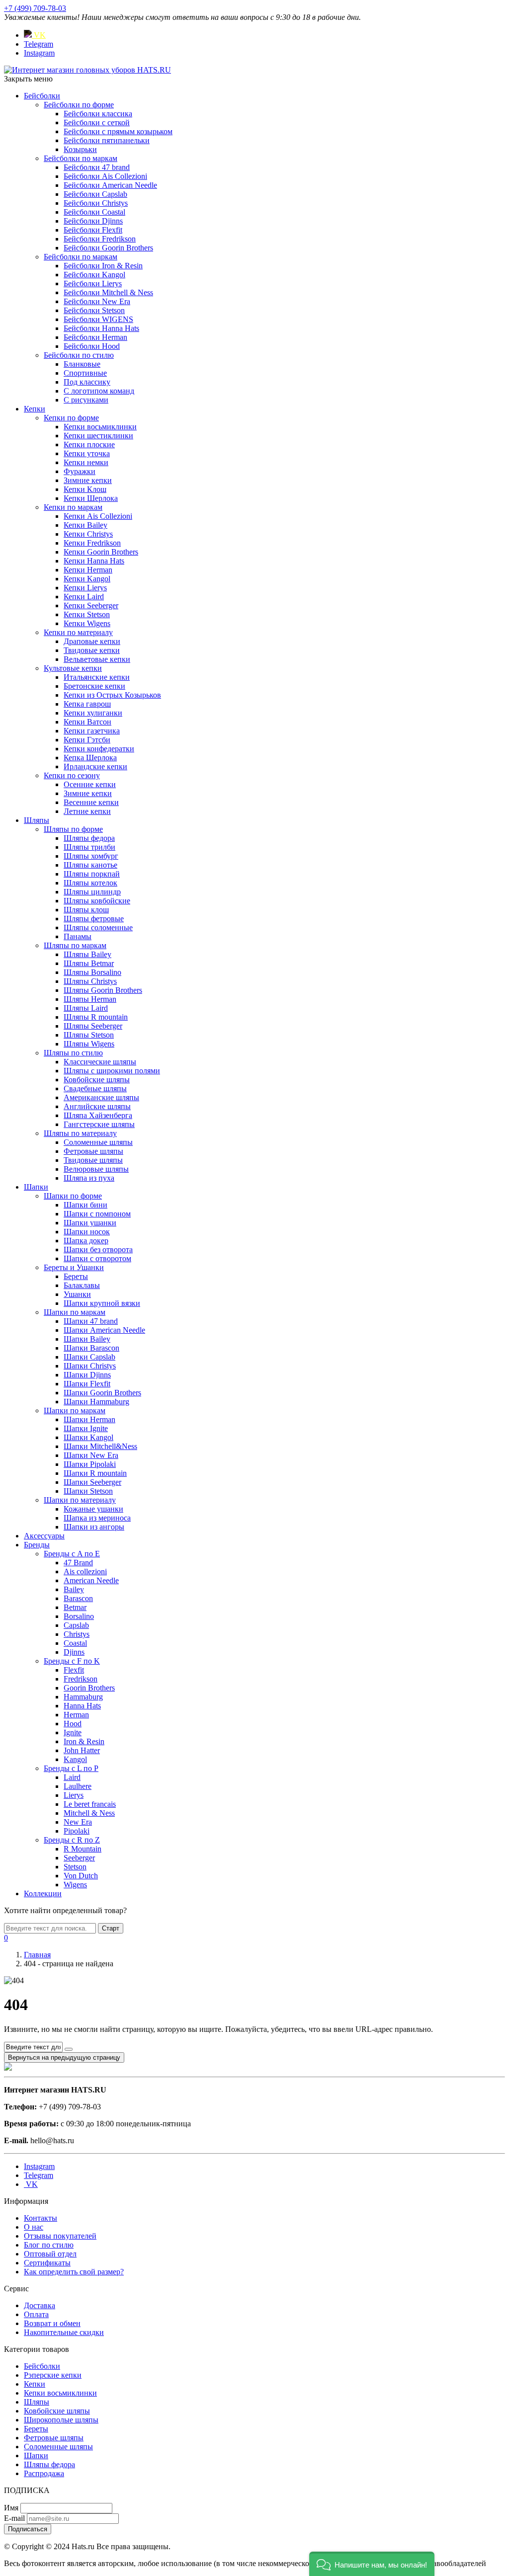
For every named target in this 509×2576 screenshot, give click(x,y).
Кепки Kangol (87, 579)
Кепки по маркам (73, 507)
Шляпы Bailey (87, 954)
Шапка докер (86, 1241)
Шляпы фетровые (94, 919)
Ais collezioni (85, 1571)
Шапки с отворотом (97, 1258)
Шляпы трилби (89, 847)
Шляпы (37, 820)
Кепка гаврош (87, 704)
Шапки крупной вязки (102, 1303)
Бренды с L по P (71, 1768)
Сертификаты (47, 2263)
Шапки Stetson (88, 1491)
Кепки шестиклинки (98, 436)
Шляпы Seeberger (93, 1026)
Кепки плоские (89, 444)
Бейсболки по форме (79, 105)
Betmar (75, 1607)
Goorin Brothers (89, 1688)
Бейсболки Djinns (93, 221)
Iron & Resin (84, 1741)
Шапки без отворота (98, 1249)
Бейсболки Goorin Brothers (108, 248)
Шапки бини (85, 1205)
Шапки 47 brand (91, 1321)
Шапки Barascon (91, 1348)
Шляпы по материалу (80, 1133)
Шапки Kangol (88, 1437)
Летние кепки (87, 811)
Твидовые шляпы (93, 1160)
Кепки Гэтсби (87, 740)
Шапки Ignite (86, 1428)
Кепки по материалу (78, 632)
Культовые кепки (73, 668)
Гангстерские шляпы (99, 1124)
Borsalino (79, 1616)
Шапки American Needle (104, 1330)
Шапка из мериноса (97, 1518)
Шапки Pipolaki (90, 1464)
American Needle (91, 1580)
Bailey (74, 1589)
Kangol (75, 1759)
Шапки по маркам (75, 1312)
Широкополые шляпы (61, 2420)
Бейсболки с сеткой (97, 122)
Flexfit (74, 1670)
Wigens (75, 1885)
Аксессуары (44, 1536)
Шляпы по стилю (73, 1053)
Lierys (74, 1795)
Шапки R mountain (95, 1473)
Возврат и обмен (52, 2323)
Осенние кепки (90, 784)
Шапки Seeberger (92, 1482)
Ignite (73, 1732)
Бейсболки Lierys (93, 283)
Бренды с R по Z (72, 1840)
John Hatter (82, 1750)
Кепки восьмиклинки (100, 427)
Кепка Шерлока (90, 758)
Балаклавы (82, 1285)
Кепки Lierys (85, 588)
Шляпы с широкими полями (112, 1071)
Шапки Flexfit (87, 1384)
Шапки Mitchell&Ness (100, 1446)
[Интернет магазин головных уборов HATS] (87, 70)
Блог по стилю (49, 2245)
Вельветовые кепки (97, 659)
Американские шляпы (101, 1097)
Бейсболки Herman (95, 337)
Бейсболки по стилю (79, 355)
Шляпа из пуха (89, 1178)
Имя (11, 2508)
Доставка (40, 2305)
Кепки (35, 409)
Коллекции (43, 1893)
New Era (78, 1822)
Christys (77, 1634)
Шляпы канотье (90, 865)
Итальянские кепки (97, 677)
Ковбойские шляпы (97, 1080)
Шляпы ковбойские (97, 901)
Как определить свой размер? (74, 2272)
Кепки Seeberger (91, 605)
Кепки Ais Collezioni (98, 516)
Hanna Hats (82, 1706)
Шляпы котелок (90, 883)
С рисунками (86, 400)
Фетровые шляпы (93, 1151)
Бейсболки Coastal (94, 212)
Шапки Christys (90, 1366)
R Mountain (83, 1849)
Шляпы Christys (90, 981)
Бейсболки (42, 96)
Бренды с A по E (72, 1554)
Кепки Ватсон (87, 722)
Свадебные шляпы (95, 1088)
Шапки (36, 1187)
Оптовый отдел (50, 2254)
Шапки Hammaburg (96, 1402)
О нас (34, 2227)
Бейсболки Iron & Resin (103, 266)
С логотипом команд (99, 391)
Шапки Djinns (87, 1375)
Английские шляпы (97, 1106)
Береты (76, 1276)
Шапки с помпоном (97, 1214)
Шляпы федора (89, 838)
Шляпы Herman (90, 999)
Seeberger (79, 1858)
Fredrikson (81, 1679)
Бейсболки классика (98, 114)
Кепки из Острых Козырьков (112, 695)
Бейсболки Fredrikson (100, 239)
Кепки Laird (84, 597)
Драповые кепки (92, 641)
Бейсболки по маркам (81, 158)
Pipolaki (77, 1831)
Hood (73, 1724)
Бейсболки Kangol (94, 275)
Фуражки (80, 471)
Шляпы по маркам (75, 945)
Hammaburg (83, 1697)
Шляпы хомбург (91, 856)
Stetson (75, 1867)
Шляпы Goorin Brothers (103, 990)
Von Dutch (81, 1876)
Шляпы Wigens (89, 1044)
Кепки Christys (88, 534)
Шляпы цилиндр (92, 892)
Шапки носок (87, 1232)
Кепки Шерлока (91, 498)
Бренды (37, 1545)
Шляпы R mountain (96, 1017)
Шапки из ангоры (94, 1527)
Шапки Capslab (89, 1357)
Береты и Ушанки (74, 1267)
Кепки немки (86, 462)
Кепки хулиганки (93, 713)
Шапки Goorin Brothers (102, 1393)
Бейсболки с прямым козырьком (118, 131)
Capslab (76, 1625)
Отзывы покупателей (60, 2236)
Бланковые (82, 364)
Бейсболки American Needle (110, 185)
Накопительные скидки (64, 2332)
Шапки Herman (89, 1419)
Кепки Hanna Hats (94, 561)
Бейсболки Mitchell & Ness (108, 292)
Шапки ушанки (90, 1223)
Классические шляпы (100, 1062)
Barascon (78, 1598)
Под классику (87, 382)
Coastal (75, 1643)
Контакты (41, 2218)
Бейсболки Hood (92, 346)
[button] (372, 2564)
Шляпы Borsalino (92, 972)
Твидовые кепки (92, 650)
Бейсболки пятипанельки (107, 140)
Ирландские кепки (95, 766)
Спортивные (85, 373)
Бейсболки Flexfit (93, 230)
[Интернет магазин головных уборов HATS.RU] (8, 2068)
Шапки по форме (73, 1196)
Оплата (36, 2314)
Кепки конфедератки (99, 749)
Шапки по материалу (80, 1500)
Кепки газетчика (92, 731)
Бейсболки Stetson (94, 310)
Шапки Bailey (87, 1339)
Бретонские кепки (94, 686)
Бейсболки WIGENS (98, 319)
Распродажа (44, 2473)
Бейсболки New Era (97, 301)
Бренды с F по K (72, 1661)
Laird (72, 1777)
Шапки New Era (91, 1455)
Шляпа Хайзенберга (98, 1115)
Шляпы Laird (86, 1008)
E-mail (14, 2518)
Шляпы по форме (73, 829)
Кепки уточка (87, 453)
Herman (76, 1715)
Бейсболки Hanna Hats (101, 328)
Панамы (78, 936)
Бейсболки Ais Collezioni (105, 176)
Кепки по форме (71, 418)
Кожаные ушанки (93, 1509)
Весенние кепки (91, 802)
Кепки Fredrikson (92, 543)
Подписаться (28, 2529)
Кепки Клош (85, 489)
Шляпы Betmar (89, 963)
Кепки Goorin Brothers (101, 552)
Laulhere (78, 1786)
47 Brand (78, 1563)
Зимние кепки (88, 480)
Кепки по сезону (72, 775)
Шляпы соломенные (98, 927)
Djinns (74, 1652)
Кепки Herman (88, 570)
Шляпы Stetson (89, 1035)
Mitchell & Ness (89, 1813)
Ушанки (77, 1294)
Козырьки (80, 149)
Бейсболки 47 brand (97, 167)
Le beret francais (90, 1804)
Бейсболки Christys (96, 203)
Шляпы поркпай (92, 874)
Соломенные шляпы (98, 1142)
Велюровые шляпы (96, 1169)
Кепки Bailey (85, 525)
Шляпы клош (86, 910)
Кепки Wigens (87, 623)
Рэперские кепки (53, 2375)
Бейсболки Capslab (95, 194)
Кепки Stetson (87, 614)
